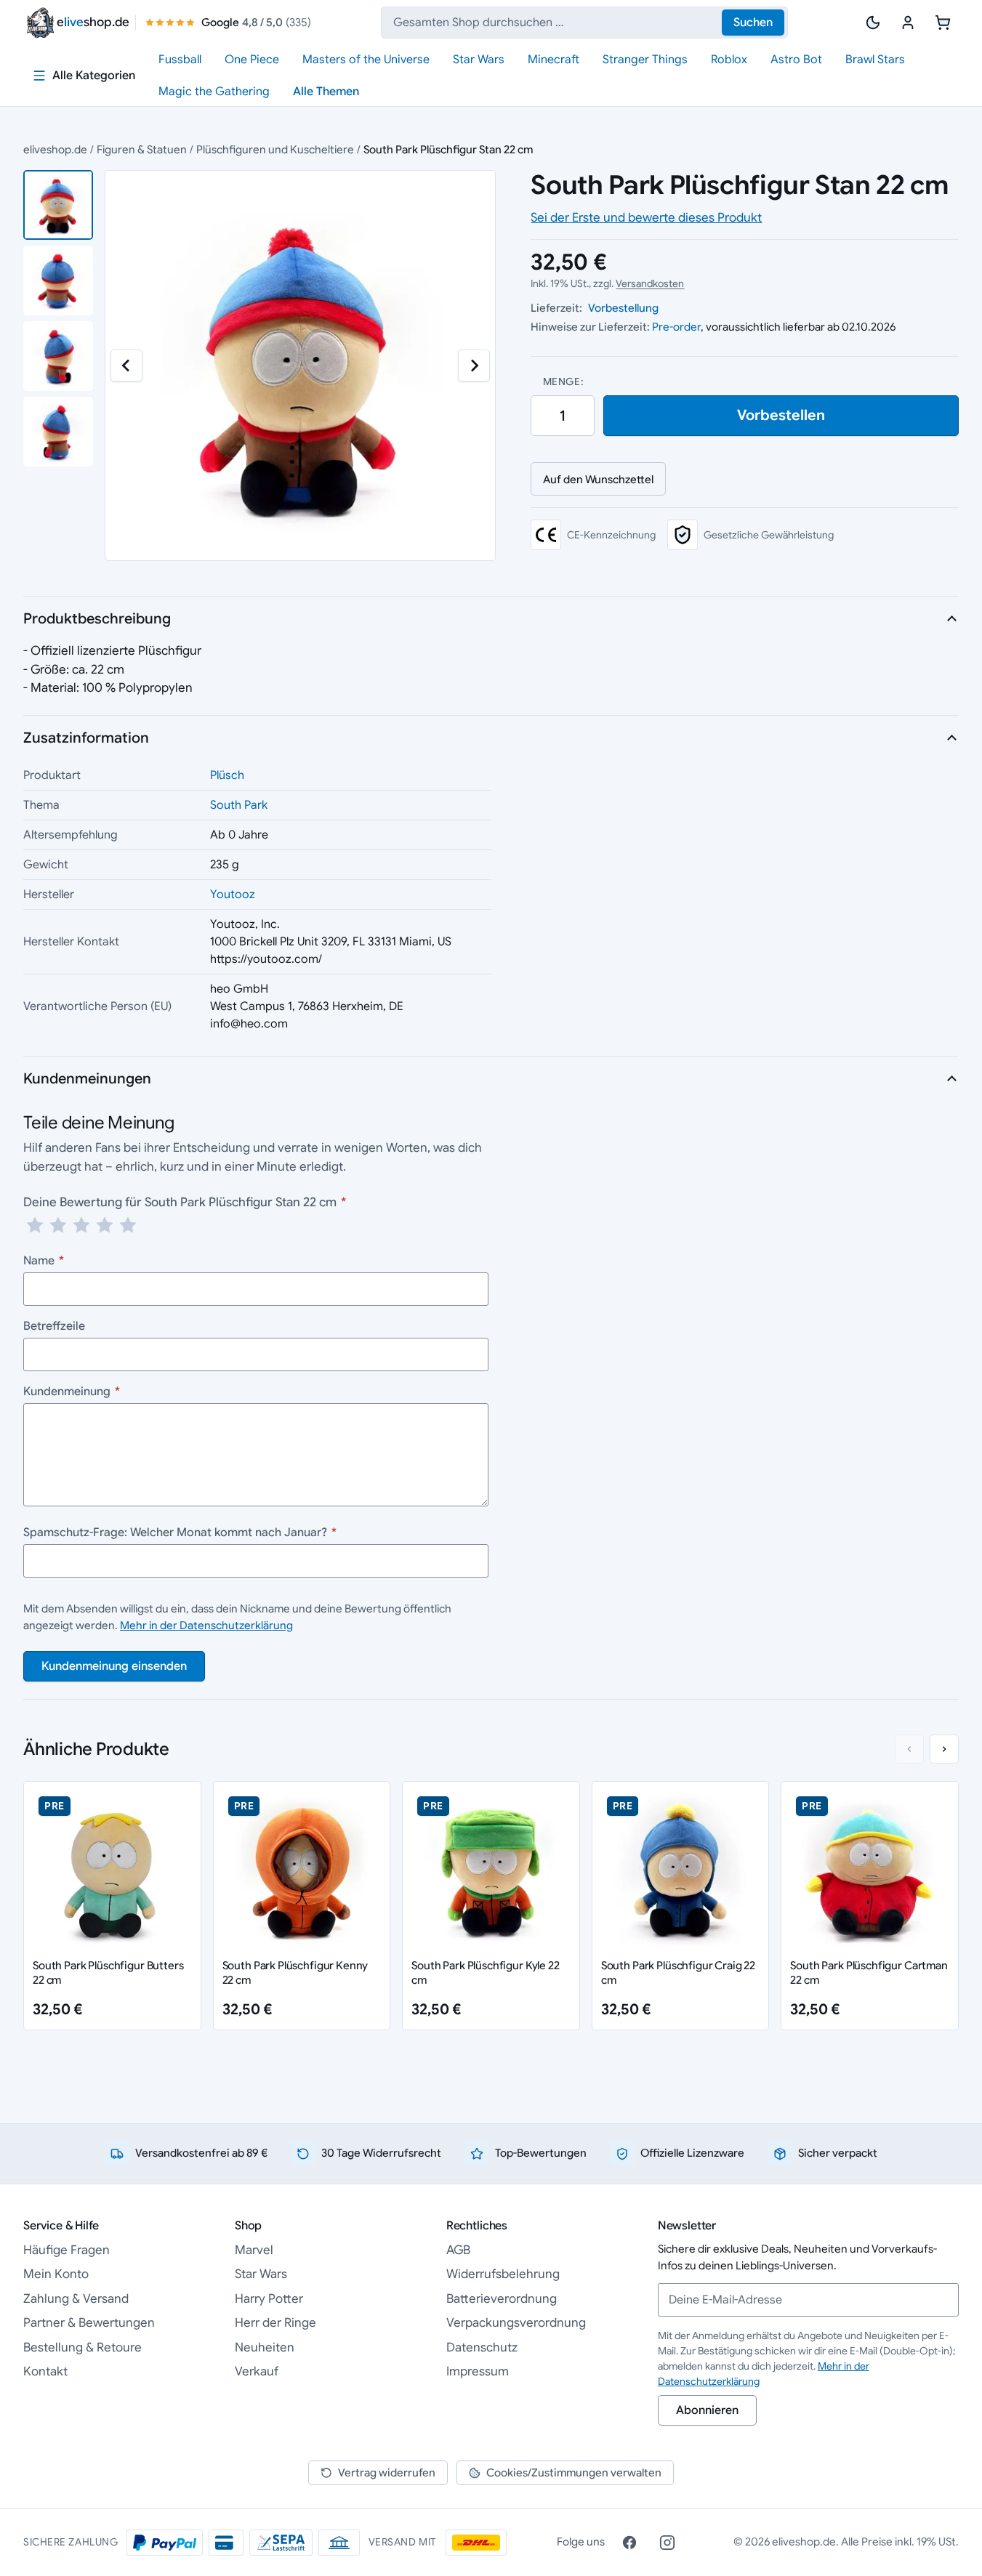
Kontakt (45, 2371)
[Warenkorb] (943, 23)
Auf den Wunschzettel (598, 479)
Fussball (180, 60)
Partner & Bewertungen (89, 2323)
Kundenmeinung (72, 1392)
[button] (58, 205)
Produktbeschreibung (97, 619)
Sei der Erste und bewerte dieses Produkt (646, 218)
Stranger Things (645, 60)
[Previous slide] (909, 1749)
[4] (105, 1225)
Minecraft (554, 60)
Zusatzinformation (86, 738)
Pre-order (676, 327)
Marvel (254, 2250)
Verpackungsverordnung (516, 2323)
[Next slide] (944, 1749)
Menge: (563, 381)
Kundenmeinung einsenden (114, 1666)
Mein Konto (56, 2274)
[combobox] (584, 23)
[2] (58, 1225)
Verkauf (257, 2371)
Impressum (478, 2371)
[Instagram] (667, 2543)
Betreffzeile (54, 1326)
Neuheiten (265, 2347)
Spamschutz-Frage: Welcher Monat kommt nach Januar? (180, 1533)
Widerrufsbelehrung (503, 2274)
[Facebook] (629, 2543)
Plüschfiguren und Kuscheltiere (275, 149)
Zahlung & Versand (76, 2299)
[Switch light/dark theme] (873, 23)
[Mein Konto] (908, 23)
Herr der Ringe (275, 2323)
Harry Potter (269, 2299)
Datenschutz (482, 2347)
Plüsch (227, 775)
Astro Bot (796, 60)
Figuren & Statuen (142, 149)
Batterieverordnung (502, 2299)
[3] (81, 1225)
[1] (35, 1225)
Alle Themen (326, 92)
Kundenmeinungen (87, 1079)
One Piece (252, 60)
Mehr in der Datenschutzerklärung (206, 1625)
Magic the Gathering (214, 92)
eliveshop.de (55, 149)
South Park (239, 805)
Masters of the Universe (366, 60)
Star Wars (479, 60)
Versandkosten (650, 283)
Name (44, 1261)
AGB (458, 2250)
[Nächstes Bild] (474, 366)
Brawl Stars (875, 60)
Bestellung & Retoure (82, 2347)
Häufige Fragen (67, 2250)
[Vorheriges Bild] (126, 366)
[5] (128, 1225)
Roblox (729, 60)
